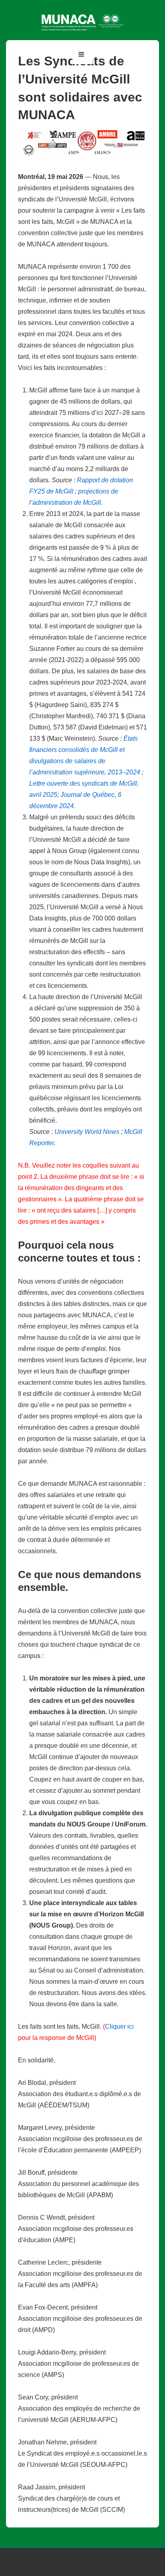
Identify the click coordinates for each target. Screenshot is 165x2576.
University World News (87, 1132)
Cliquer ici (119, 2026)
